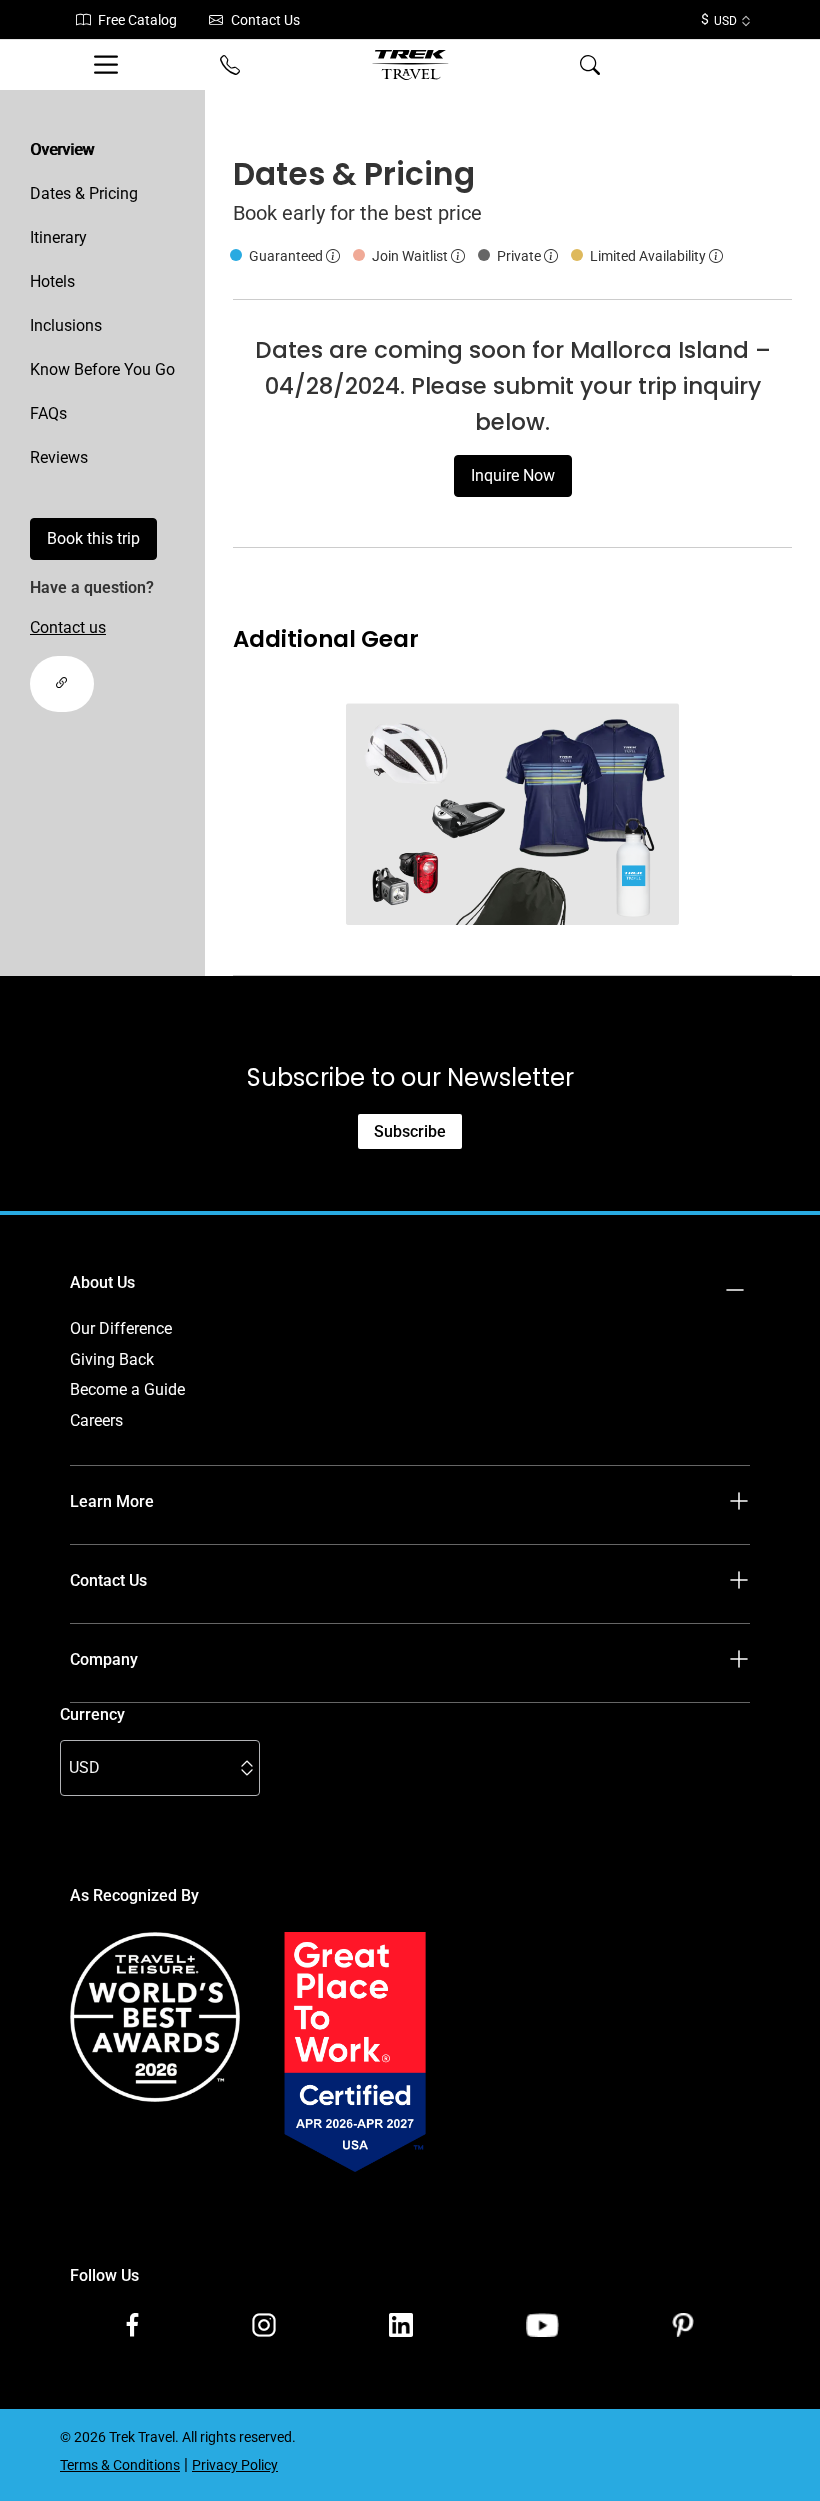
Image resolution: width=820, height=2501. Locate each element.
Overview (62, 149)
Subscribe (410, 1131)
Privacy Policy (119, 1781)
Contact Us (265, 20)
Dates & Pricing (84, 193)
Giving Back (112, 1359)
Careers (96, 1420)
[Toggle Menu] (110, 65)
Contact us (68, 627)
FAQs (48, 413)
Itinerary (58, 237)
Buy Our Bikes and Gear (153, 1720)
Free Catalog (137, 20)
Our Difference (121, 1328)
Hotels (52, 281)
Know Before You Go (102, 369)
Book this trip (93, 538)
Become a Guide (127, 1389)
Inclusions (66, 325)
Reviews (59, 457)
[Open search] (590, 65)
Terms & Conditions (139, 1750)
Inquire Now (513, 475)
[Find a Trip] (710, 65)
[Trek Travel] (410, 65)
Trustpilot (103, 2195)
